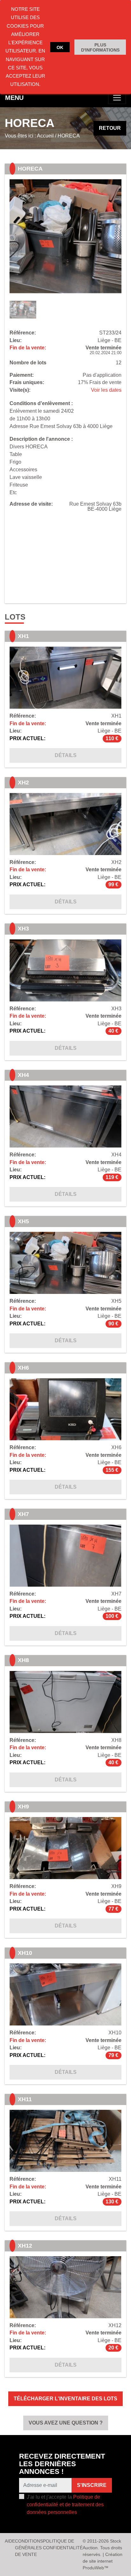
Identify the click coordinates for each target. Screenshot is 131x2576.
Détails (66, 755)
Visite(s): (20, 390)
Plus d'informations (100, 47)
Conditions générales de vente (29, 2548)
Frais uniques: (27, 383)
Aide (10, 2541)
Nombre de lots (28, 363)
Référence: (23, 333)
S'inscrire (92, 2485)
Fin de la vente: (28, 348)
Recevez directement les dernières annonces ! (62, 2464)
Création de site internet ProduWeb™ (103, 2561)
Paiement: (22, 375)
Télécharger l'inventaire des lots (65, 2399)
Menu (14, 98)
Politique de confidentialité (63, 2544)
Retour (110, 128)
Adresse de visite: (31, 504)
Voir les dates (106, 390)
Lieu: (16, 340)
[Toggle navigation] (117, 98)
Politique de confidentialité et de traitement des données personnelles (65, 2505)
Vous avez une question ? (66, 2423)
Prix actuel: (28, 739)
